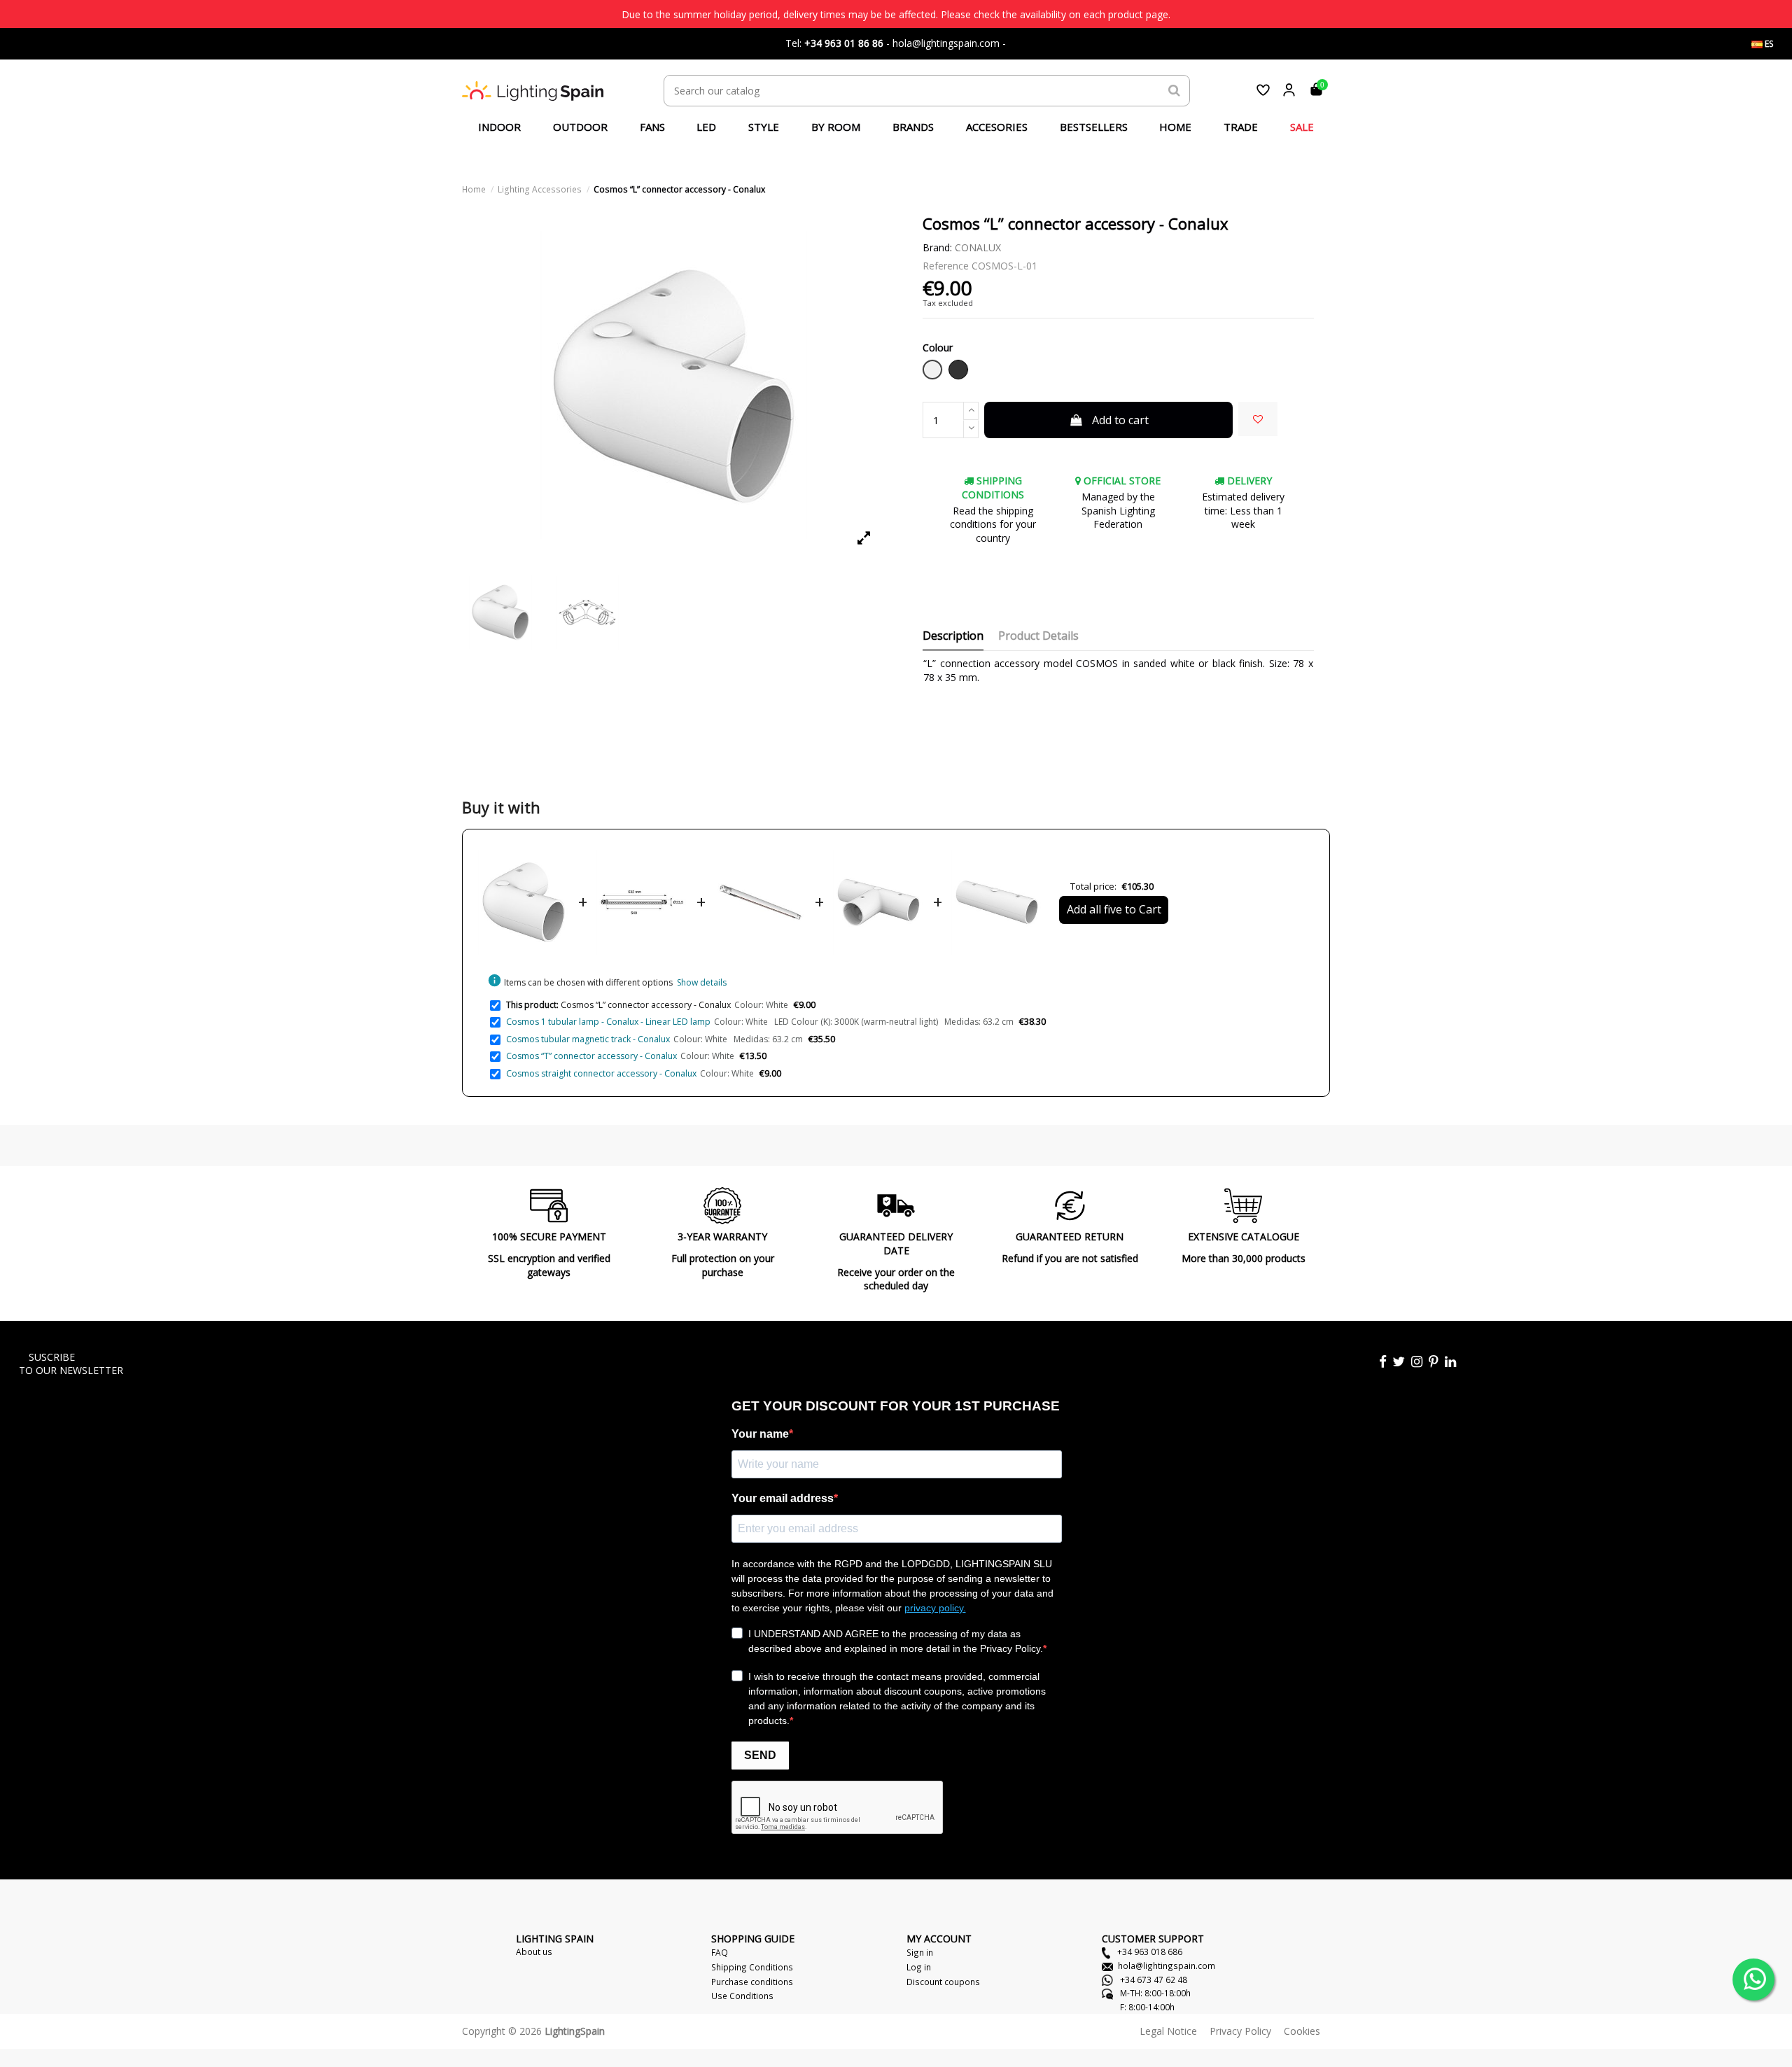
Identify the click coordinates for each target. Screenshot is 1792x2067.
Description (953, 636)
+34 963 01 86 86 (844, 43)
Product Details (1038, 636)
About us (534, 1952)
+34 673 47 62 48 (1153, 1980)
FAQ (720, 1952)
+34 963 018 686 (1149, 1952)
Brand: (937, 247)
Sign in (920, 1952)
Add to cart (1120, 420)
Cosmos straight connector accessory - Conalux (601, 1073)
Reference (946, 266)
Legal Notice (1168, 2031)
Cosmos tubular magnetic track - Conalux (588, 1039)
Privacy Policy (1240, 2031)
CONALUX (978, 247)
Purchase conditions (752, 1982)
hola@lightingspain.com (1167, 1966)
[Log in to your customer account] (1289, 90)
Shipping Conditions (752, 1967)
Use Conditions (742, 1996)
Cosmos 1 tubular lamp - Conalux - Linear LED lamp (608, 1022)
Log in (919, 1967)
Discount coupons (943, 1982)
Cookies (1302, 2031)
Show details (702, 982)
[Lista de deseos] (1263, 90)
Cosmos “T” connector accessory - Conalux (591, 1056)
